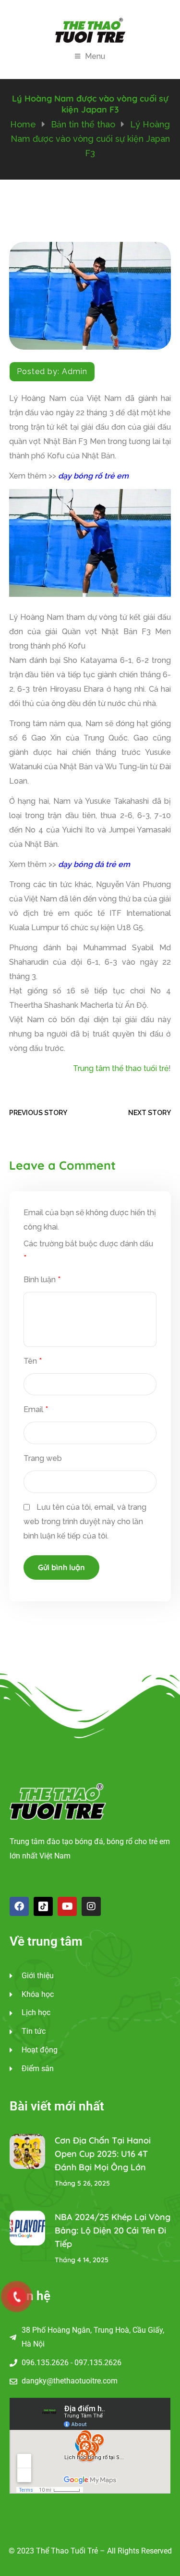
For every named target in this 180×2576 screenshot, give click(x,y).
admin (75, 371)
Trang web (43, 1458)
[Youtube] (67, 1906)
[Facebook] (19, 1906)
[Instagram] (91, 1906)
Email (36, 1409)
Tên (33, 1361)
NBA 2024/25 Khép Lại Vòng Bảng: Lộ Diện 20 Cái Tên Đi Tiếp (113, 2230)
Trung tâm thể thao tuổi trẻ (121, 1068)
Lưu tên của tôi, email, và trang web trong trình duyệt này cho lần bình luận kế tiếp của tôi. (85, 1522)
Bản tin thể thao (83, 124)
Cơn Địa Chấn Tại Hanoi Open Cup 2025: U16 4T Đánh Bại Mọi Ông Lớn (103, 2154)
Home (23, 124)
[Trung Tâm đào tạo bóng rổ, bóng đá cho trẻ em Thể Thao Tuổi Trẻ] (90, 30)
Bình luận (42, 1280)
